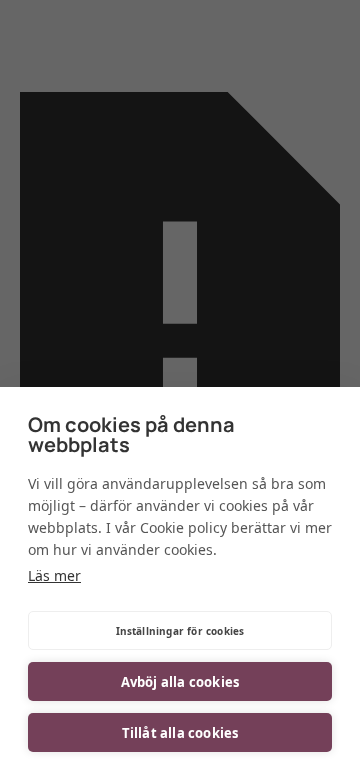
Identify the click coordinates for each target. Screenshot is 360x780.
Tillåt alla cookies (180, 733)
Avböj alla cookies (180, 682)
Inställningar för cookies (180, 631)
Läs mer (54, 575)
